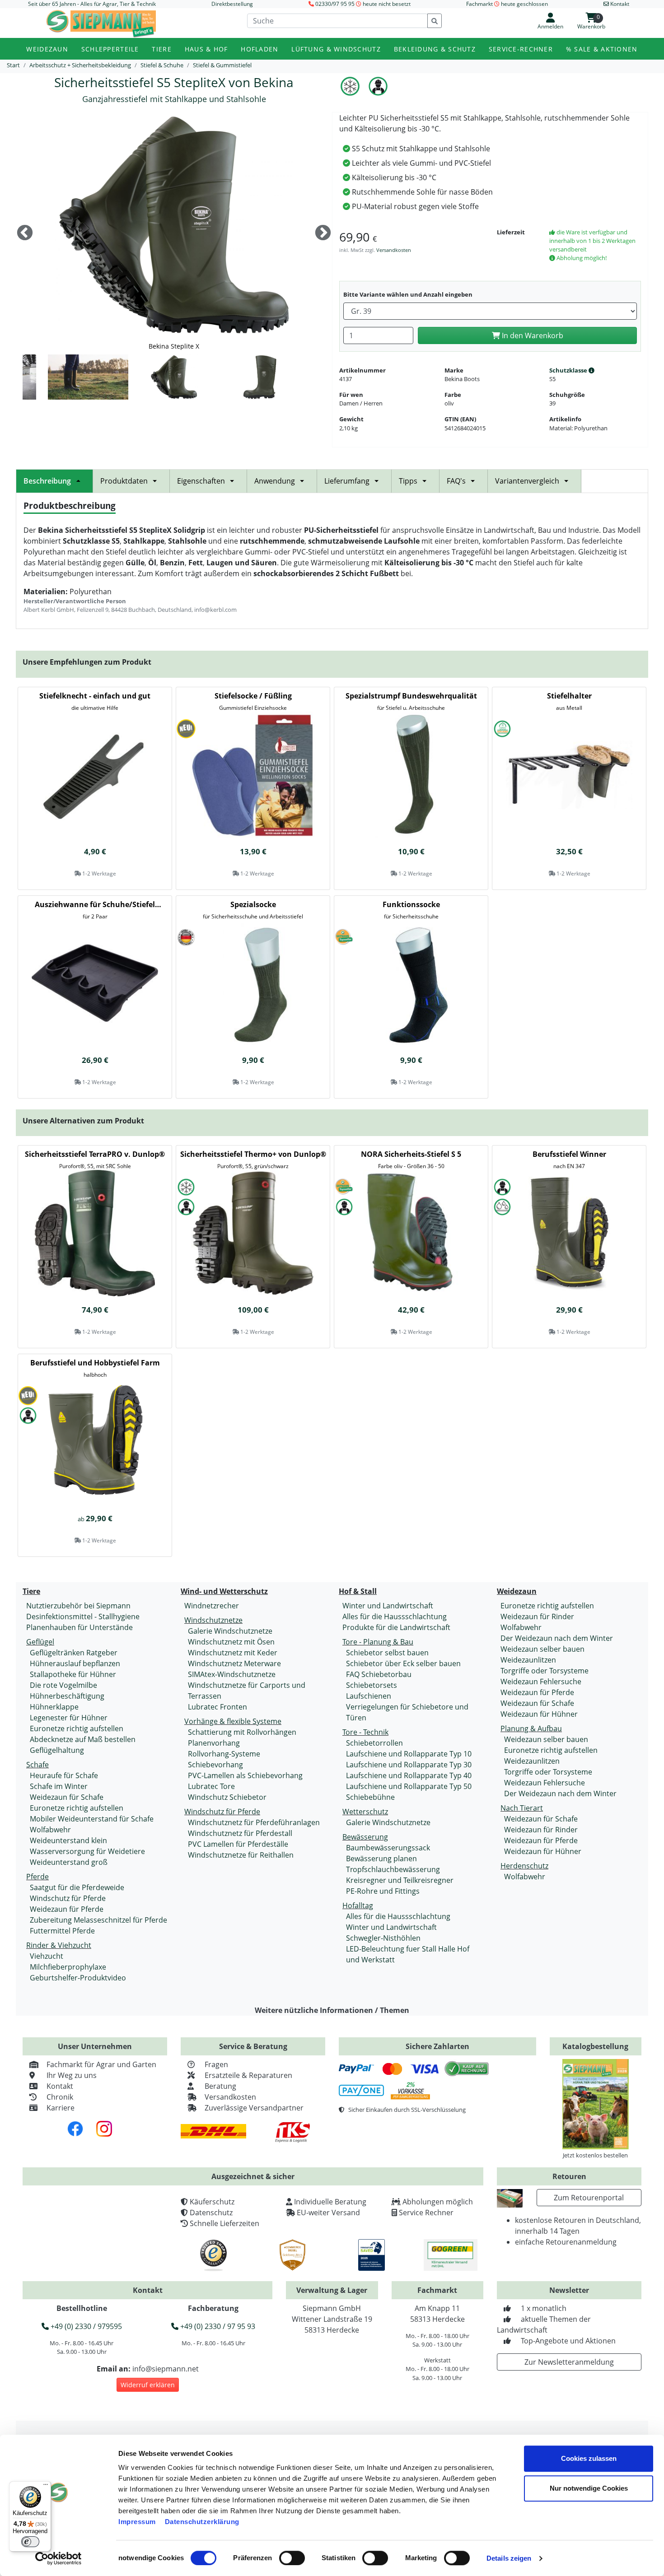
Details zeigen (509, 2558)
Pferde (37, 1877)
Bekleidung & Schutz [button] (435, 49)
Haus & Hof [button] (206, 49)
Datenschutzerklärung (202, 2522)
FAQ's (456, 481)
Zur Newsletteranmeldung (569, 2362)
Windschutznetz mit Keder (233, 1653)
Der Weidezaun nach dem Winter (557, 1638)
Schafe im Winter (59, 1786)
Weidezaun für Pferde (67, 1909)
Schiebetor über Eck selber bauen (403, 1663)
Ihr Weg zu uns (72, 2075)
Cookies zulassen (589, 2458)
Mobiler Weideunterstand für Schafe (92, 1819)
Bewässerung (365, 1837)
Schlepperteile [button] (110, 49)
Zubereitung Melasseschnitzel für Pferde (98, 1920)
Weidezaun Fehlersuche (541, 1682)
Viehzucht (47, 1956)
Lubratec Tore (211, 1786)
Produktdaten (124, 481)
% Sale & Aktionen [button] (602, 49)
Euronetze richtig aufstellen (77, 1728)
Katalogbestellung (595, 2046)
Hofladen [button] (260, 49)
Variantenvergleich (527, 481)
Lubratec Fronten (217, 1707)
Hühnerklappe (54, 1707)
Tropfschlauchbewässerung (393, 1869)
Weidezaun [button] (47, 49)
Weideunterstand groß (69, 1862)
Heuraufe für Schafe (64, 1775)
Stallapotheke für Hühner (73, 1674)
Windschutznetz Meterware (234, 1663)
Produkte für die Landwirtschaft (396, 1627)
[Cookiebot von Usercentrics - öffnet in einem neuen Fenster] (58, 2558)
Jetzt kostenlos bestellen (595, 2155)
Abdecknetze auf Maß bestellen (83, 1739)
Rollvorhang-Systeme (224, 1754)
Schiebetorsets (372, 1685)
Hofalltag (358, 1905)
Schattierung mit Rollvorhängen (242, 1732)
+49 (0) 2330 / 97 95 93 (217, 2326)
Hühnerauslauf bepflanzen (75, 1663)
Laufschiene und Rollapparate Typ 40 (409, 1775)
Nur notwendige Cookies (589, 2488)
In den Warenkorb (532, 335)
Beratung (220, 2086)
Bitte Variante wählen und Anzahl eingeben (408, 294)
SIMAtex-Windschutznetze (232, 1674)
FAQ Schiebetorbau (379, 1674)
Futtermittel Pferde (62, 1931)
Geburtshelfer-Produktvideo (78, 1978)
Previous (25, 233)
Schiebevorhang (215, 1765)
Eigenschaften (201, 481)
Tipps (408, 481)
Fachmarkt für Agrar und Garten (101, 2064)
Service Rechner (426, 2213)
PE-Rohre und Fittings (383, 1891)
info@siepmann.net (166, 2369)
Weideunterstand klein (68, 1840)
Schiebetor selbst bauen (387, 1653)
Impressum (137, 2522)
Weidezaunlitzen (528, 1660)
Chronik (60, 2097)
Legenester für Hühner (69, 1718)
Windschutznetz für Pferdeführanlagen (254, 1822)
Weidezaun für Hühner (539, 1714)
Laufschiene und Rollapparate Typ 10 (409, 1754)
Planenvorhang (214, 1743)
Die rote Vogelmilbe (63, 1685)
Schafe (37, 1765)
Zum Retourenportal (589, 2198)
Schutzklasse (569, 370)
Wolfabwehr (50, 1830)
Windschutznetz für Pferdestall (240, 1833)
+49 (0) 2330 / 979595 (85, 2326)
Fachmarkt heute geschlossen (507, 4)
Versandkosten (394, 250)
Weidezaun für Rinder (537, 1616)
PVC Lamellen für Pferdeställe (238, 1844)
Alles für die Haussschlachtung (395, 1616)
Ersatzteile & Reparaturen (248, 2075)
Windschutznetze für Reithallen (241, 1855)
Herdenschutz (524, 1866)
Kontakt (60, 2086)
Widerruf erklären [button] (148, 2385)
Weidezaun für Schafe (67, 1797)
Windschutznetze (213, 1620)
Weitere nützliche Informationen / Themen (332, 2010)
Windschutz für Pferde (68, 1898)
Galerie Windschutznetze (230, 1631)
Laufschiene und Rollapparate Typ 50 (409, 1786)
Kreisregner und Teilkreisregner (400, 1880)
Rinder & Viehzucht (59, 1945)
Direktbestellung (232, 4)
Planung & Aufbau (531, 1728)
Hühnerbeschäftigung (67, 1696)
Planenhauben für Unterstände (79, 1627)
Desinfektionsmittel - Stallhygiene (83, 1616)
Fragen (216, 2064)
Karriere (61, 2108)
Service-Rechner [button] (521, 49)
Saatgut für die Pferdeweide (77, 1887)
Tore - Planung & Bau (378, 1642)
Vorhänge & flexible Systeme (233, 1721)
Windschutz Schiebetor (227, 1797)
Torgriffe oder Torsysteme (545, 1671)
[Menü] (46, 2487)
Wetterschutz (365, 1812)
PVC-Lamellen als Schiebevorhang (245, 1775)
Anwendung (275, 481)
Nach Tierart (522, 1808)
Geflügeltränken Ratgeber (74, 1653)
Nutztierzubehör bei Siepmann (78, 1606)
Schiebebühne (370, 1797)
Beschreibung (47, 481)
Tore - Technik (365, 1732)
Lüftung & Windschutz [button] (336, 49)
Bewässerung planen (381, 1859)
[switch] (292, 2558)
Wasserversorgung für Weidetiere (87, 1851)
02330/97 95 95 (335, 4)
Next (323, 233)
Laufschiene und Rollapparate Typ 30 (409, 1765)
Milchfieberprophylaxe (68, 1967)
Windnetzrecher (212, 1606)
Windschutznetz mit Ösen (231, 1642)
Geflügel (40, 1642)
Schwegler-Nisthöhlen (383, 1938)
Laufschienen (369, 1696)
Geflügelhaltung (57, 1750)
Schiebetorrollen (374, 1743)
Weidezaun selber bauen (542, 1649)
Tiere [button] (161, 49)
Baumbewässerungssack (388, 1848)
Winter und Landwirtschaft (388, 1606)
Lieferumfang (347, 481)
